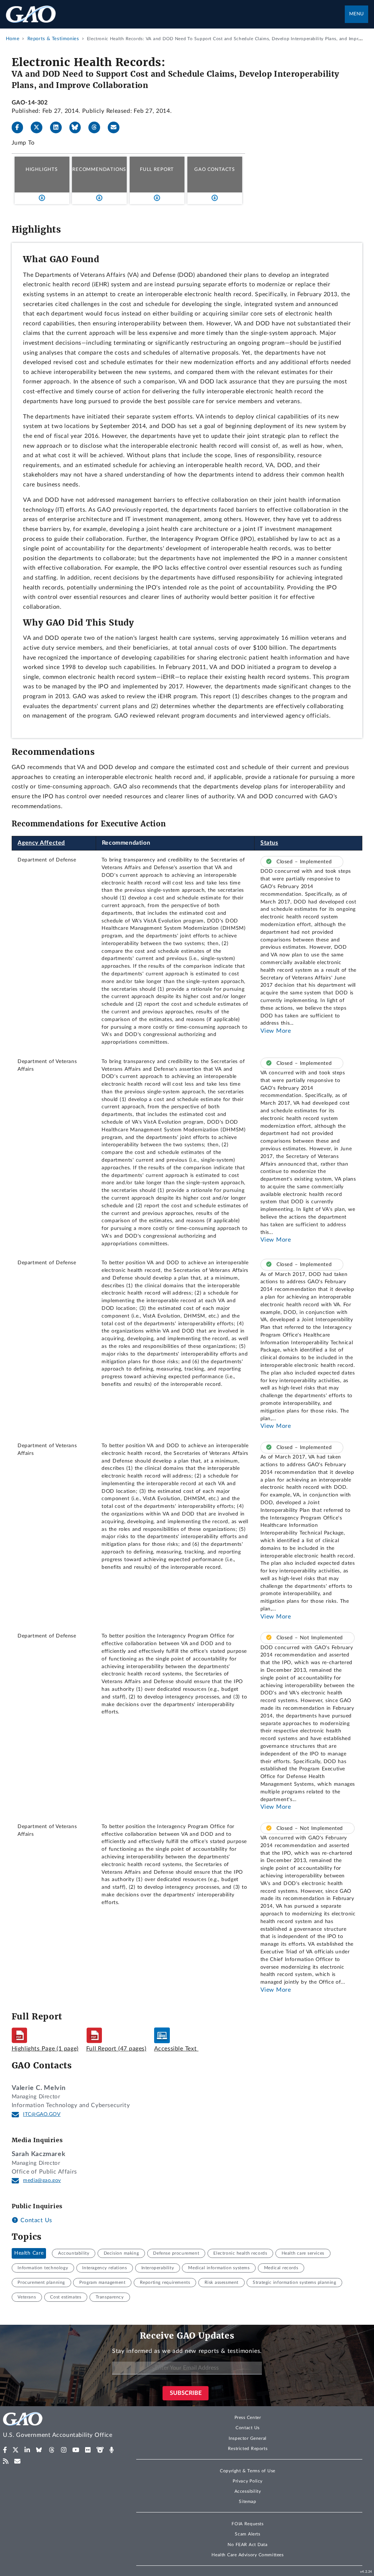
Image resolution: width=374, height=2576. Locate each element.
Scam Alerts (247, 2534)
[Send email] (117, 127)
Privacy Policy (248, 2481)
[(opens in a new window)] (5, 2450)
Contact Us (35, 2220)
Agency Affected (41, 843)
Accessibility (248, 2491)
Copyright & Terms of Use (248, 2471)
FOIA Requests (247, 2524)
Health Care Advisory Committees (247, 2555)
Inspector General (248, 2438)
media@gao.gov (42, 2181)
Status (269, 843)
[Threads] (97, 127)
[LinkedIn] (59, 127)
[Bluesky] (78, 127)
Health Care (29, 2253)
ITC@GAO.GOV (42, 2114)
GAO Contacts (215, 169)
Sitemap (247, 2502)
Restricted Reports (248, 2449)
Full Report (157, 169)
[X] (39, 127)
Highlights (42, 169)
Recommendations (99, 169)
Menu (356, 14)
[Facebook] (20, 127)
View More (276, 1031)
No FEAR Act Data (247, 2545)
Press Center (248, 2418)
